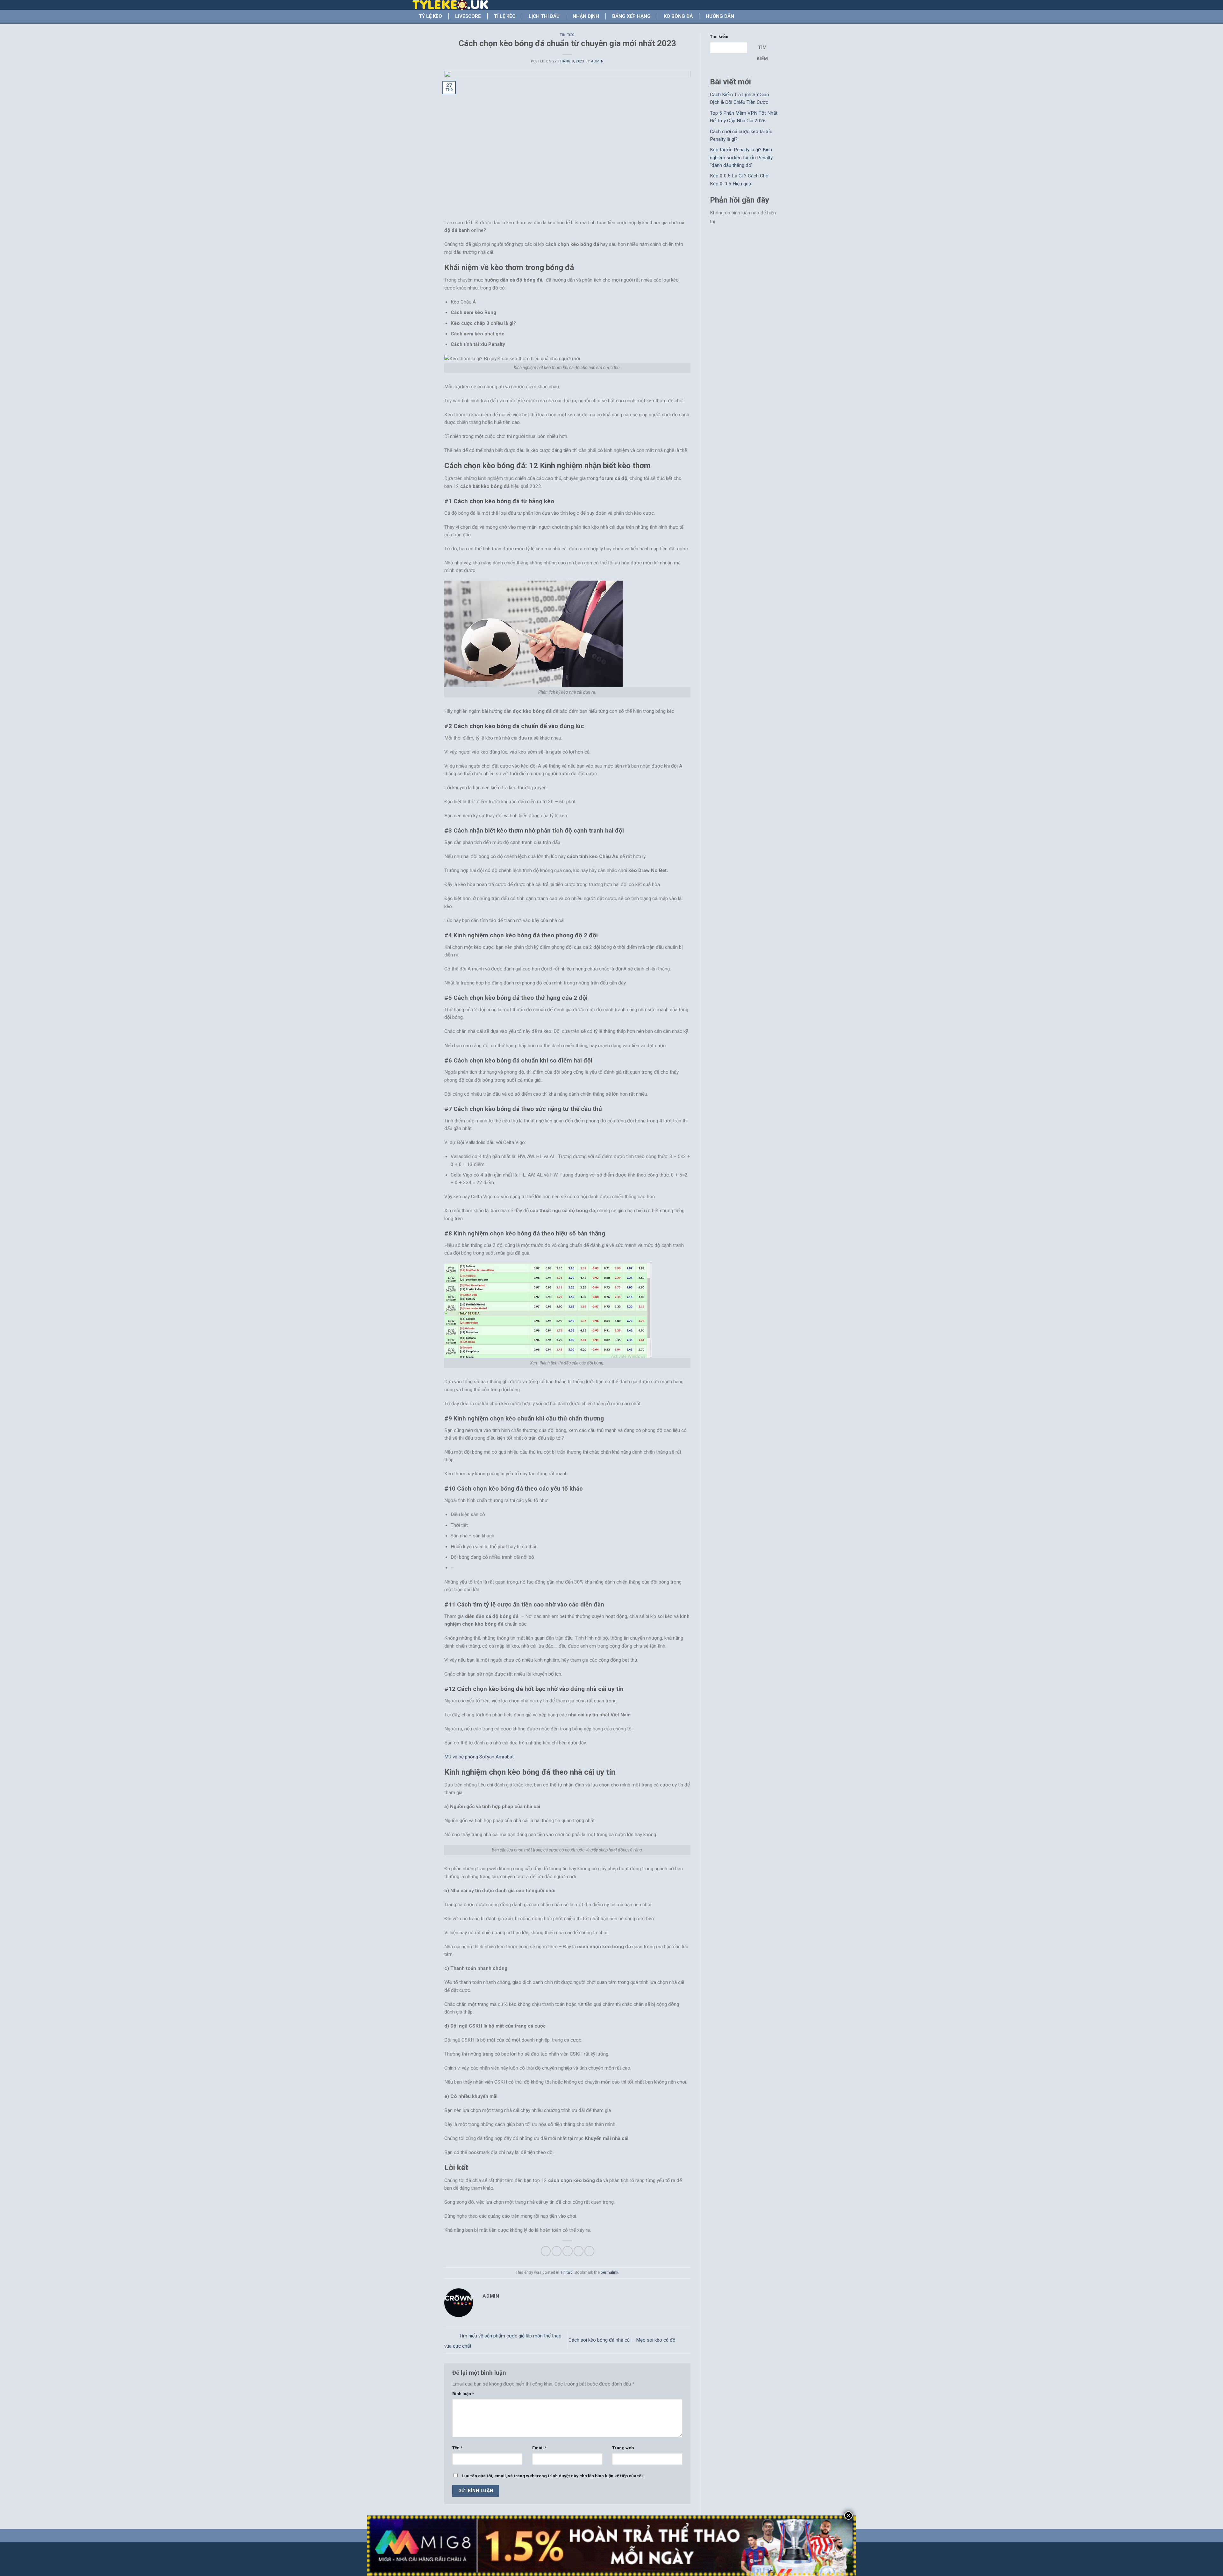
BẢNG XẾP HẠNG (631, 16)
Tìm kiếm (719, 36)
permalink (609, 2272)
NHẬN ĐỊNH (586, 16)
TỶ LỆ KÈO (430, 16)
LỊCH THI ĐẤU (544, 16)
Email (539, 2448)
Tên (457, 2448)
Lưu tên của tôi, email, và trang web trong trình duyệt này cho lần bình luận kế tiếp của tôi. (553, 2476)
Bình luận (463, 2394)
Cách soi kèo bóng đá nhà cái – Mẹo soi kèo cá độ (623, 2340)
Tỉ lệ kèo (505, 16)
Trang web (623, 2448)
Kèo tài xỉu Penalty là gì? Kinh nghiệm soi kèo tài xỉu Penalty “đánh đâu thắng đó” (741, 157)
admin (597, 61)
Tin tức (567, 35)
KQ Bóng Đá (678, 16)
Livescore (468, 16)
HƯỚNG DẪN (720, 16)
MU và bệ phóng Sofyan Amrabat (479, 1757)
